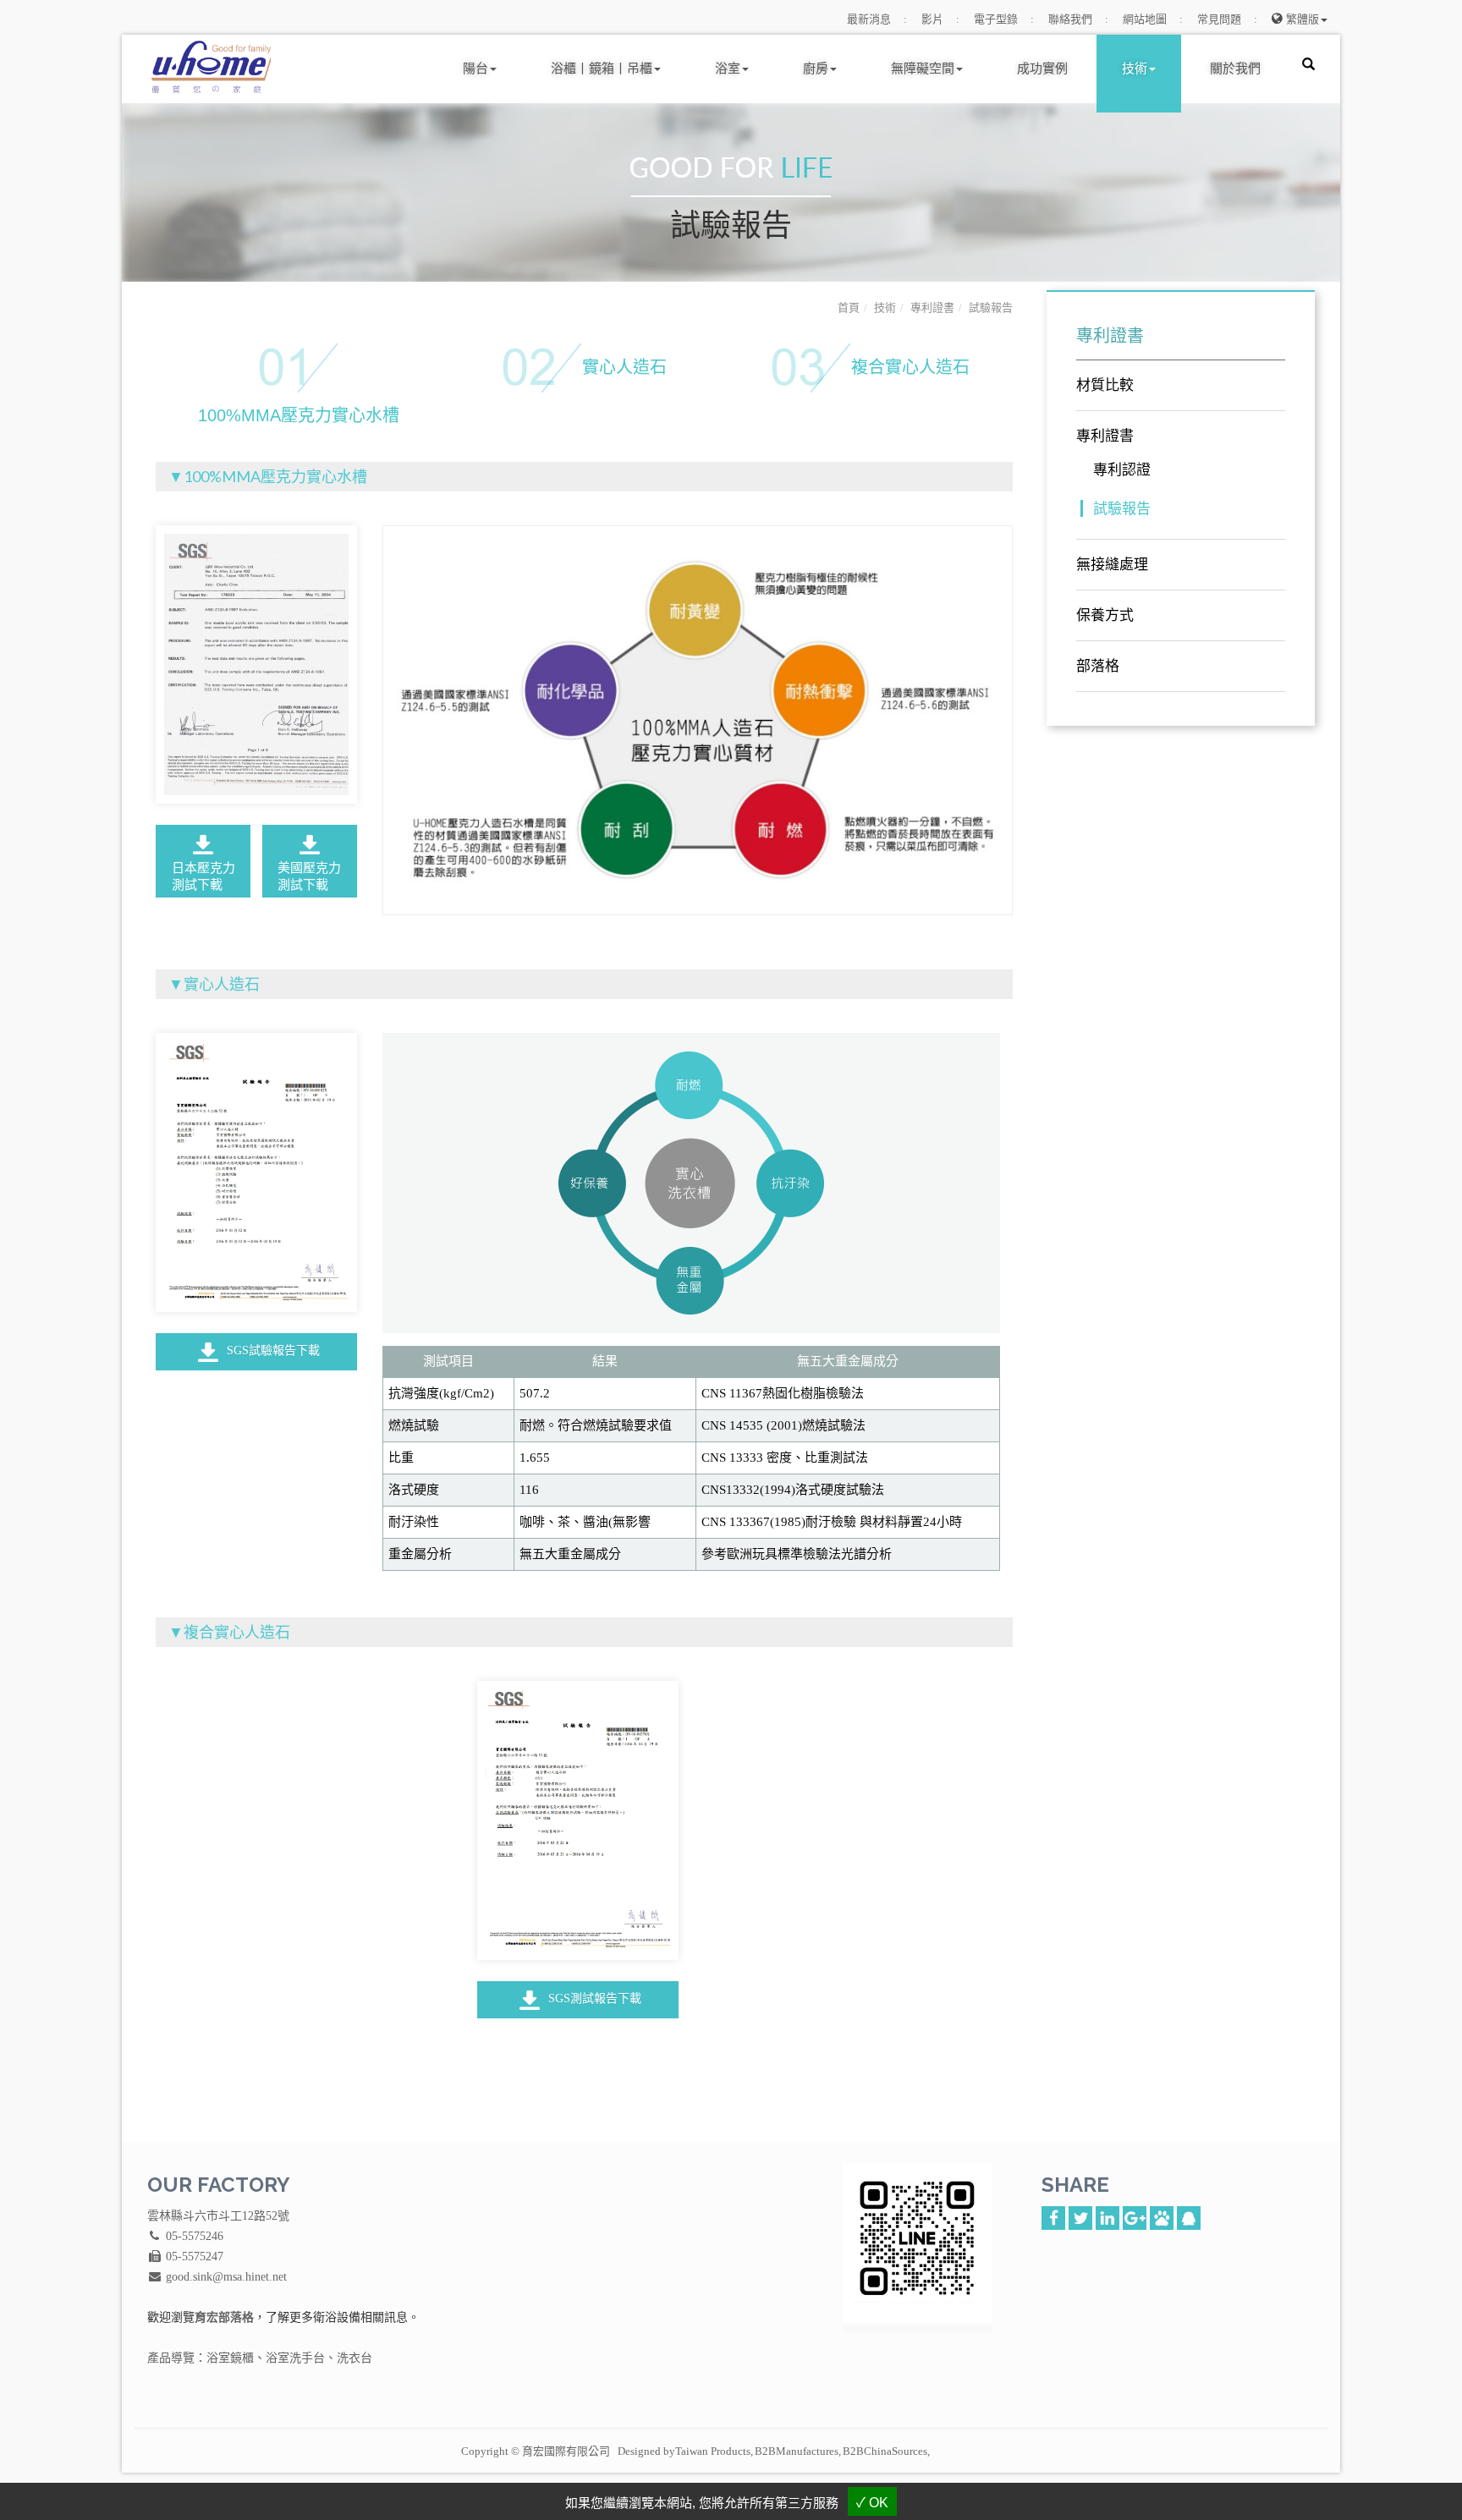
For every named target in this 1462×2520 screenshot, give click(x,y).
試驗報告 (991, 307)
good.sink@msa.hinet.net (226, 2277)
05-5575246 (195, 2236)
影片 (932, 19)
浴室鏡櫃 (230, 2358)
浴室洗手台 (295, 2358)
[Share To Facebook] (1053, 2216)
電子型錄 (996, 19)
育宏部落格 (224, 2317)
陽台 (475, 68)
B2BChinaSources (885, 2451)
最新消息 (869, 19)
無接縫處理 (1112, 565)
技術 (1135, 68)
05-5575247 (195, 2256)
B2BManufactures (797, 2451)
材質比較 (1105, 385)
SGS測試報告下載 (593, 1998)
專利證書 (932, 307)
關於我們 (1235, 68)
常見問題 (1219, 19)
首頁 (849, 307)
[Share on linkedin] (1107, 2216)
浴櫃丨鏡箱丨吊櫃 (602, 68)
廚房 (816, 68)
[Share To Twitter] (1080, 2216)
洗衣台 (355, 2358)
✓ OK (872, 2503)
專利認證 (1122, 470)
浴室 (728, 68)
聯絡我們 (1070, 19)
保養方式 (1105, 615)
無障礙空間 (923, 68)
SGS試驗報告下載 (272, 1351)
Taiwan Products (713, 2451)
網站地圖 (1145, 19)
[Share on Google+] (1135, 2216)
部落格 (1098, 666)
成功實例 (1042, 68)
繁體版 (1303, 19)
